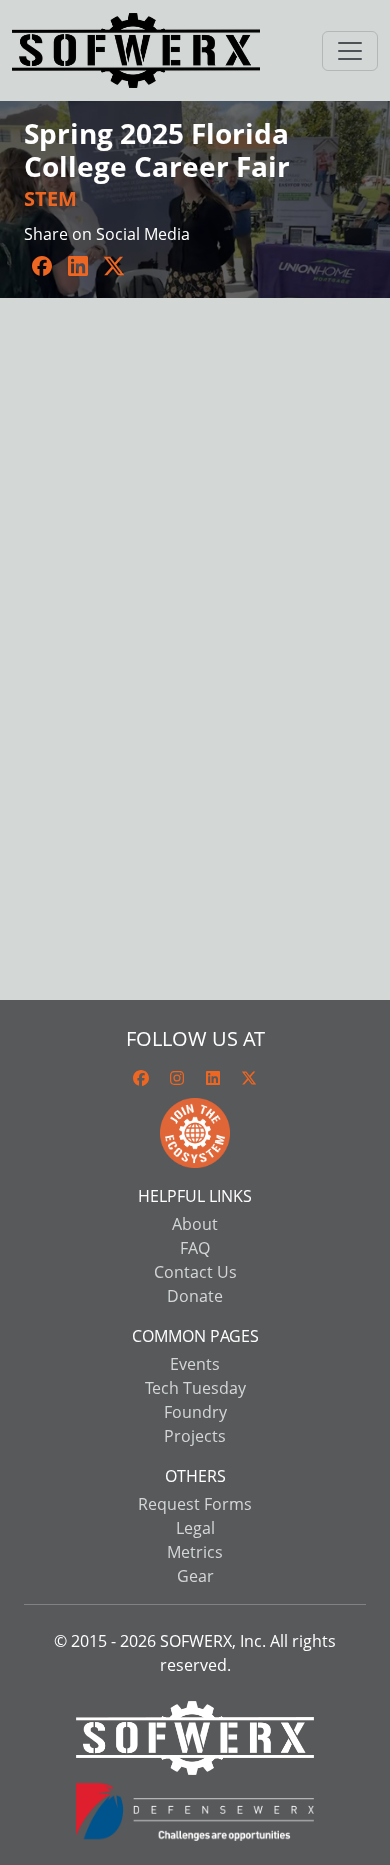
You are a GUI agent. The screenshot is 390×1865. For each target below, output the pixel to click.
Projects (195, 1436)
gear (195, 1576)
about (195, 1224)
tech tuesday (195, 1388)
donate (195, 1296)
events (195, 1364)
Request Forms (195, 1504)
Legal (195, 1528)
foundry (195, 1412)
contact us (195, 1272)
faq (195, 1248)
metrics (195, 1552)
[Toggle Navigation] (350, 51)
